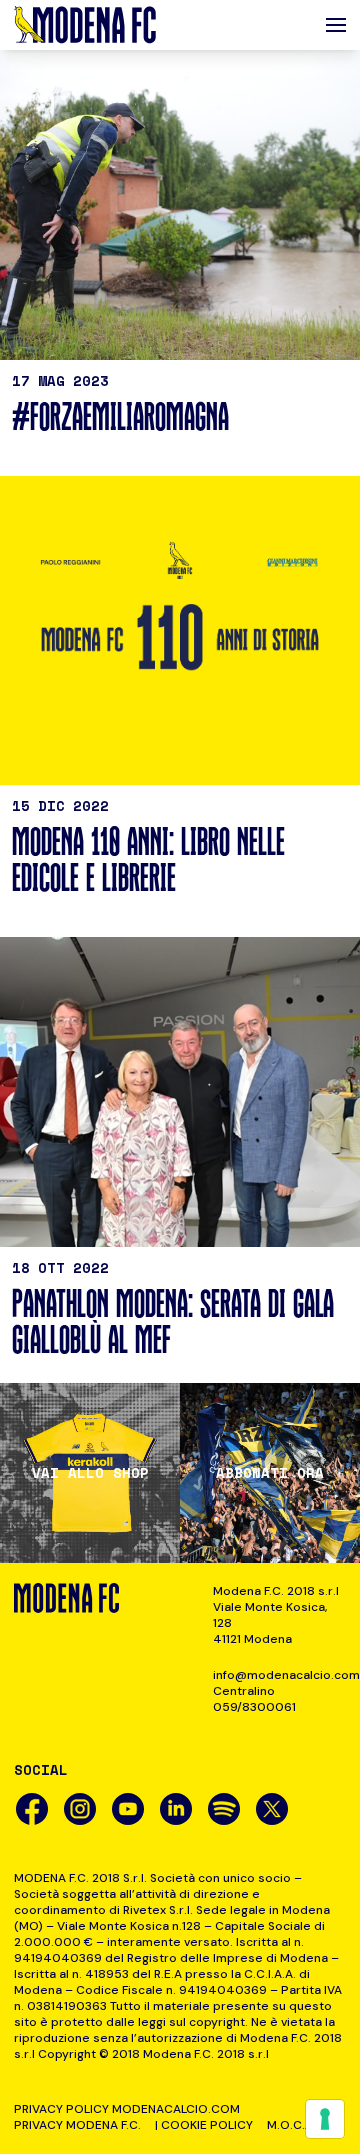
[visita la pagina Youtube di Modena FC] (128, 1809)
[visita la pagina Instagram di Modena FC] (80, 1809)
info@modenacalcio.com (279, 1675)
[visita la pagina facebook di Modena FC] (32, 1809)
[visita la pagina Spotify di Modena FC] (224, 1809)
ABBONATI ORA (270, 1473)
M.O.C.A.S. (296, 2125)
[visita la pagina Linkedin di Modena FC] (176, 1809)
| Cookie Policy (204, 2125)
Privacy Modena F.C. (77, 2125)
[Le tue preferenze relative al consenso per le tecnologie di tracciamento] (325, 2119)
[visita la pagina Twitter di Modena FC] (272, 1809)
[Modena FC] (85, 25)
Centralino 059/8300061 (254, 1699)
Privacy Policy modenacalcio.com (127, 2109)
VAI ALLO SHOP (90, 1473)
